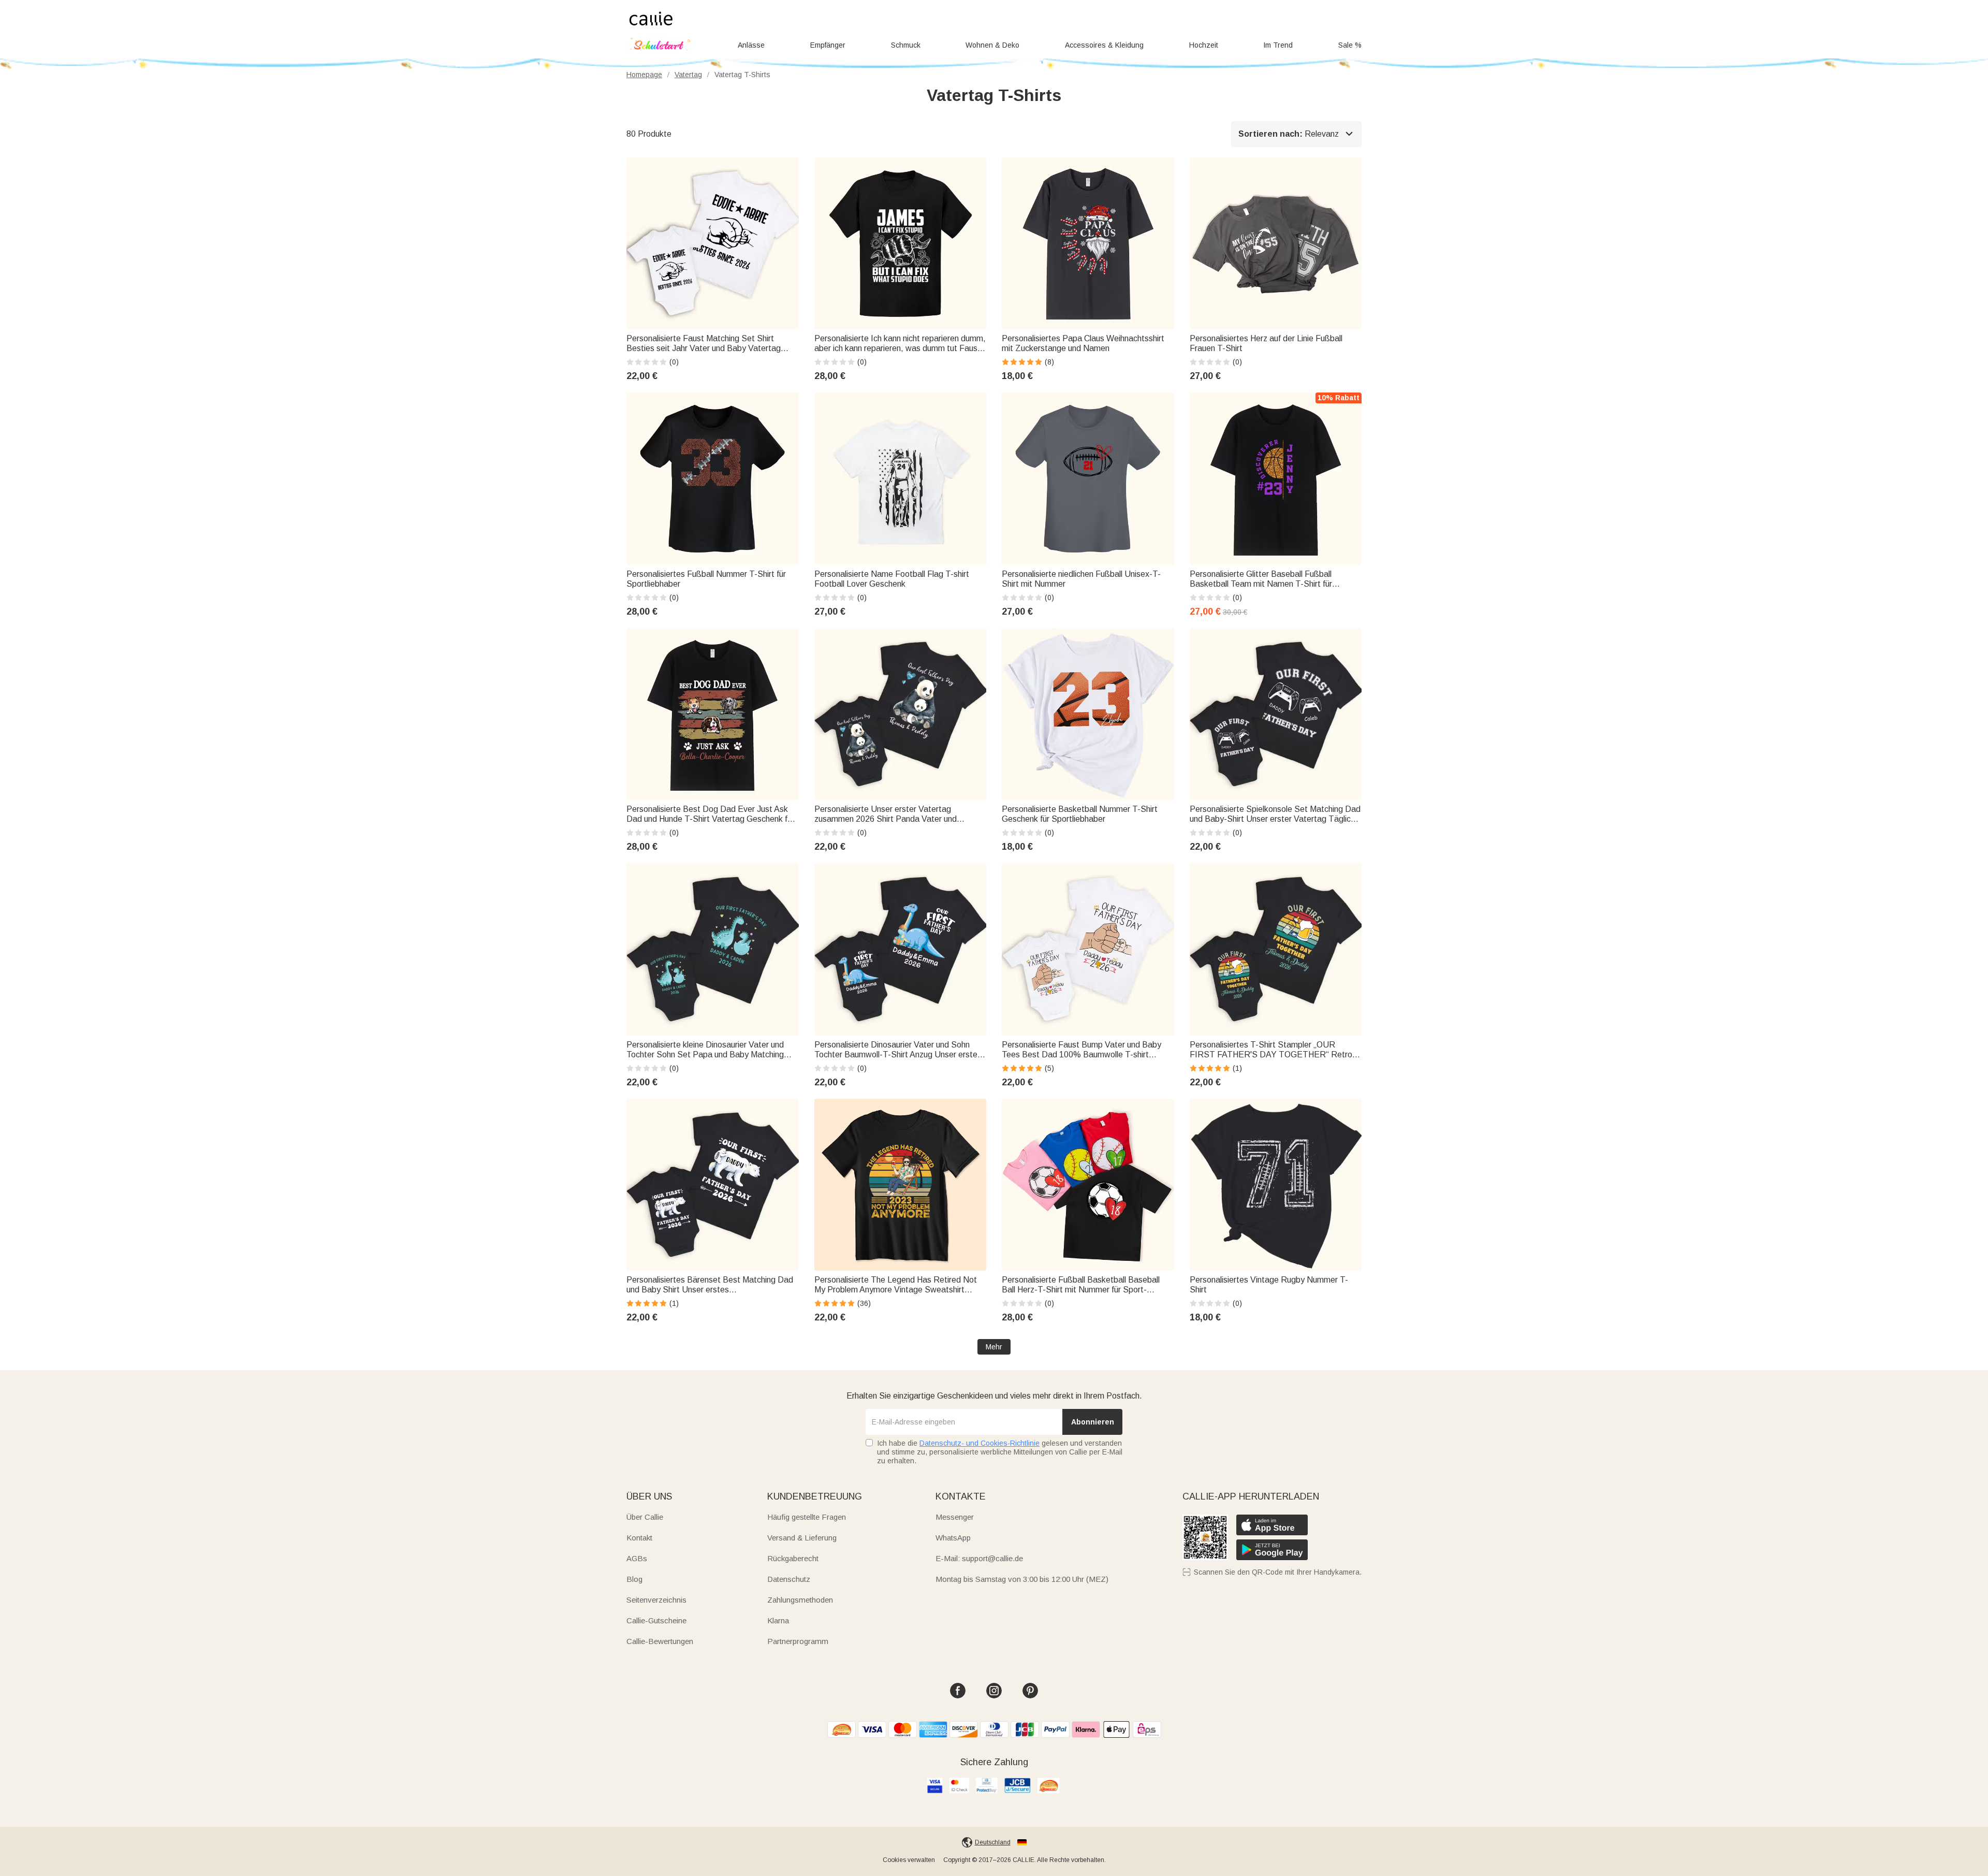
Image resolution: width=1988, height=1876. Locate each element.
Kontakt (639, 1538)
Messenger (955, 1517)
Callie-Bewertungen (660, 1641)
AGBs (637, 1558)
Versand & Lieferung (802, 1538)
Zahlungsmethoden (800, 1600)
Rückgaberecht (793, 1558)
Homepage (644, 75)
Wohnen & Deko (992, 45)
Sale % (1350, 45)
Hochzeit (1204, 45)
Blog (634, 1579)
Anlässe (751, 45)
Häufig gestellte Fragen (807, 1517)
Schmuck (906, 45)
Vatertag (688, 75)
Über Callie (645, 1517)
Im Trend (1278, 45)
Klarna (778, 1620)
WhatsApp (953, 1538)
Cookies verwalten (909, 1860)
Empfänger (828, 45)
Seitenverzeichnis (656, 1600)
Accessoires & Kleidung (1104, 45)
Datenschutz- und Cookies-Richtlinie (980, 1443)
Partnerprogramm (798, 1641)
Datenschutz (789, 1579)
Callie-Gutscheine (656, 1620)
